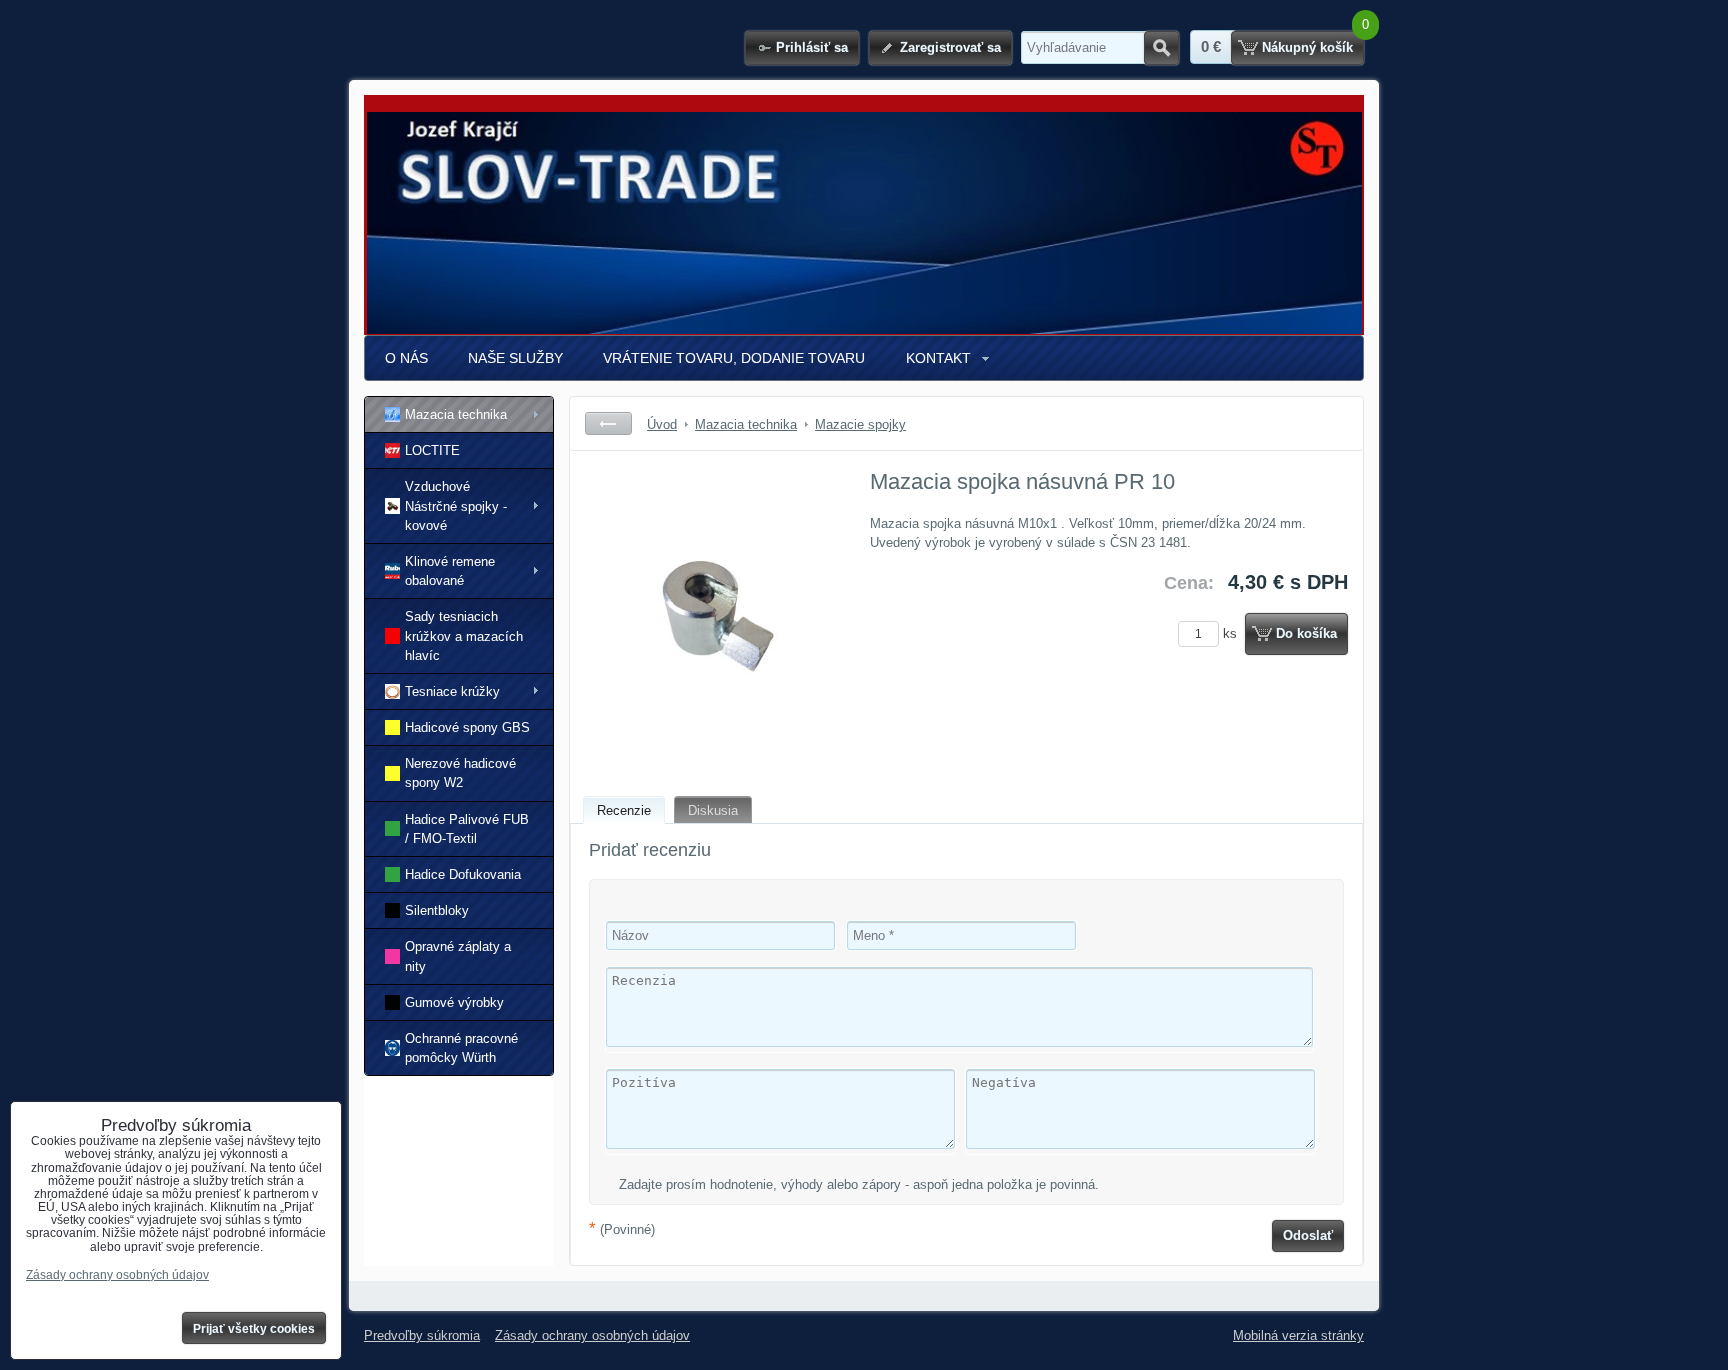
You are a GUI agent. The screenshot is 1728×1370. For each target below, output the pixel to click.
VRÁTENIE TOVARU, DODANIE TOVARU (734, 358)
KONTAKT (938, 358)
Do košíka (1306, 633)
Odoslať (1308, 1235)
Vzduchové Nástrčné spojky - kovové (456, 505)
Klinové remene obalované (450, 571)
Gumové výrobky (454, 1002)
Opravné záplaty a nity (458, 956)
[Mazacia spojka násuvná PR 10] (710, 616)
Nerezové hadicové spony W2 (460, 773)
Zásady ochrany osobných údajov (592, 1335)
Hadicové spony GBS (467, 727)
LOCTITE (432, 450)
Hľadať (1161, 48)
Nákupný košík (1307, 47)
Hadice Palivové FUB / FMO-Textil (467, 829)
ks (1232, 633)
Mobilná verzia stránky (1298, 1335)
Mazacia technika (456, 414)
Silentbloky (437, 910)
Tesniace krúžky (452, 691)
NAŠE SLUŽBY (515, 358)
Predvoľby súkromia (422, 1335)
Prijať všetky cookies (254, 1329)
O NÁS (406, 358)
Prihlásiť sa (812, 47)
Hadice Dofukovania (463, 874)
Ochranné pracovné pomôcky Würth (461, 1048)
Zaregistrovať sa (950, 47)
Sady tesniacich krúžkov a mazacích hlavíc (464, 635)
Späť (608, 423)
